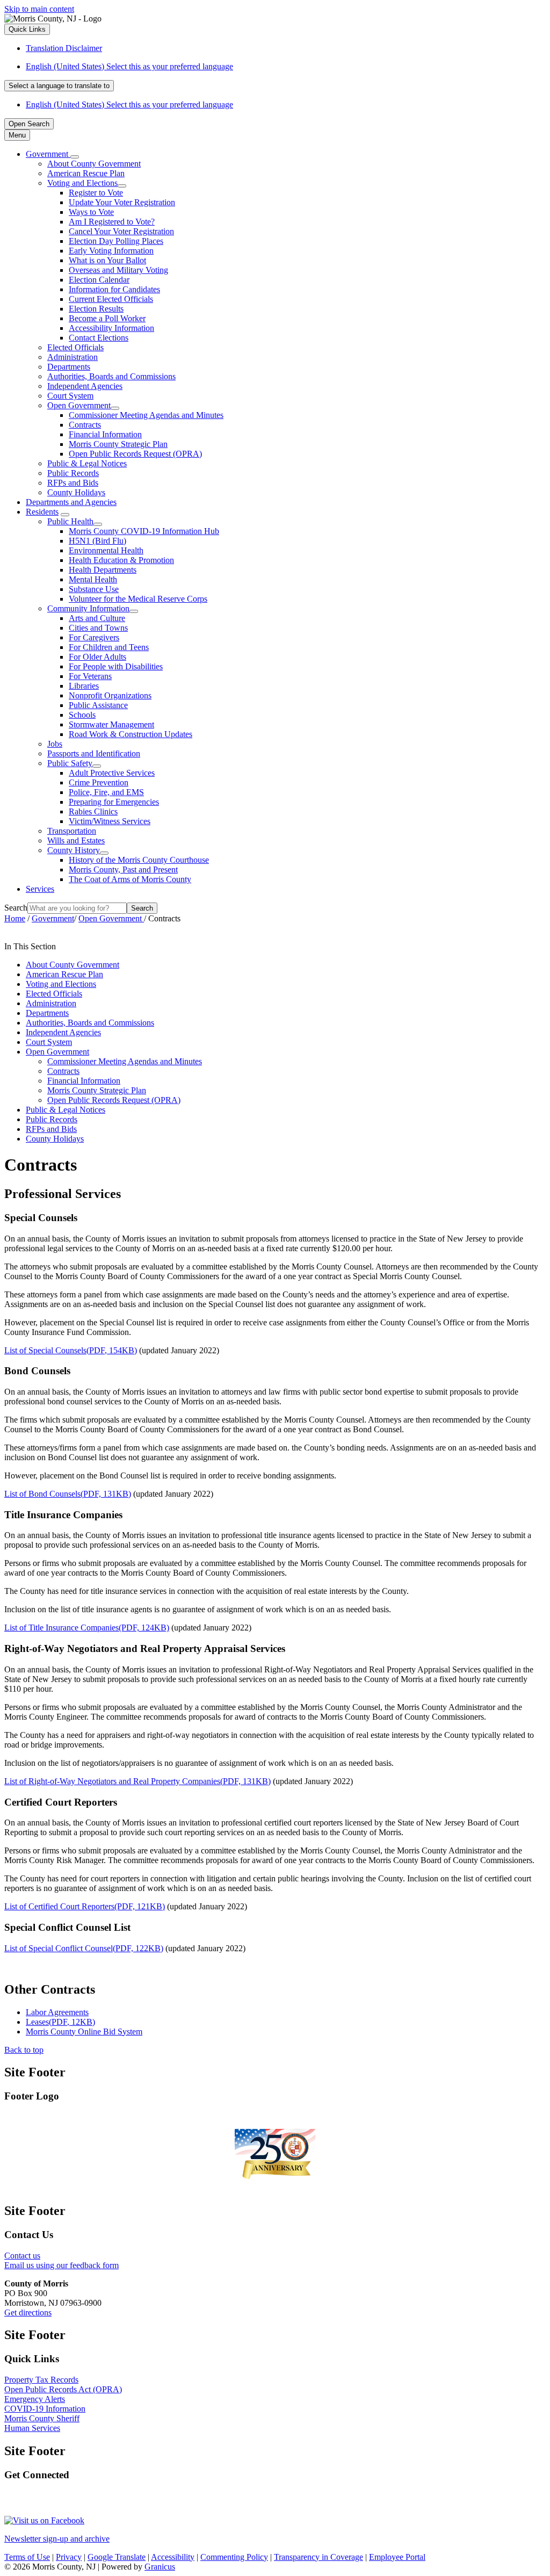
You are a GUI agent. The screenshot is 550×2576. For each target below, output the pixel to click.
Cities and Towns (98, 628)
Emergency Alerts (35, 2399)
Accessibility (173, 2557)
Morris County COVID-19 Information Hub (144, 531)
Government (53, 918)
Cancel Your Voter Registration (121, 231)
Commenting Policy (234, 2557)
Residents (42, 512)
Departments (69, 367)
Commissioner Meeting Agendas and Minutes (146, 415)
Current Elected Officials (111, 299)
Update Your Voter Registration (122, 202)
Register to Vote (96, 193)
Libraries (84, 686)
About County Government (94, 164)
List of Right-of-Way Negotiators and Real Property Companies (137, 1781)
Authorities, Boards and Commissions (111, 376)
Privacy (69, 2557)
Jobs (55, 744)
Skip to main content (39, 9)
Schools (82, 715)
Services (40, 889)
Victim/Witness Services (110, 821)
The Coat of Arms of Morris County (130, 879)
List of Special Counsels (71, 1350)
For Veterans (90, 676)
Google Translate (117, 2557)
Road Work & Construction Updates (131, 734)
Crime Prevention (99, 782)
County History (74, 850)
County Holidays (76, 492)
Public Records (73, 473)
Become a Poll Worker (107, 318)
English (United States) (129, 66)
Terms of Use (27, 2557)
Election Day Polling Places (116, 241)
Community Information (88, 608)
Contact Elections (99, 338)
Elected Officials (75, 347)
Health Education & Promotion (121, 560)
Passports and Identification (94, 753)
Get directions (28, 2312)
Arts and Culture (97, 618)
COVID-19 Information (45, 2409)
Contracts (85, 425)
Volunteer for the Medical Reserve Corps (138, 599)
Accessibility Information (111, 328)
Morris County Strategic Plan (118, 444)
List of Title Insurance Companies (87, 1628)
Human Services (32, 2428)
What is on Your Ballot (107, 260)
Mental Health (93, 579)
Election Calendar (99, 280)
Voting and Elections (82, 183)
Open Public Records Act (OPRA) (63, 2389)
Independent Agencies (85, 386)
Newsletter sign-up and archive (57, 2539)
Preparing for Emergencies (114, 802)
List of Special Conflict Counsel (84, 1948)
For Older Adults (97, 657)
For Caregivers (94, 637)
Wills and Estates (76, 840)
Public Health (70, 521)
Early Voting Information (111, 251)
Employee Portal (397, 2557)
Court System (70, 396)
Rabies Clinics (93, 811)
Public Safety (70, 763)
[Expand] (75, 157)
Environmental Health (106, 550)
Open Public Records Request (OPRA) (135, 454)
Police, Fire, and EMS (106, 792)
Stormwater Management (111, 724)
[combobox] (59, 86)
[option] (286, 67)
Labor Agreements (57, 2012)
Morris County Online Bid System (84, 2032)
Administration (73, 357)
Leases (60, 2022)
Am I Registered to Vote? (112, 222)
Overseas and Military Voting (118, 270)
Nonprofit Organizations (110, 695)
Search (16, 908)
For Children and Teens (109, 647)
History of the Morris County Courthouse (139, 860)
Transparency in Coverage (319, 2557)
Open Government (79, 405)
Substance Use (94, 589)
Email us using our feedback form (61, 2265)
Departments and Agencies (71, 502)
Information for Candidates (114, 289)
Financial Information (105, 434)
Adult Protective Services (112, 773)
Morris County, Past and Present (123, 870)
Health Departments (103, 570)
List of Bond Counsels (68, 1494)
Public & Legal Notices (87, 463)
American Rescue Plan (86, 173)
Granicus (160, 2567)
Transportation (72, 831)
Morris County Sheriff (42, 2418)
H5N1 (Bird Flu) (97, 541)
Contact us (22, 2256)
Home (15, 918)
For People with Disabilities (116, 666)
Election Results (96, 309)
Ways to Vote (91, 212)
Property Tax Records (41, 2380)
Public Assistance (98, 705)
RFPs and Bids (73, 483)
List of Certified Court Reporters (85, 1906)
